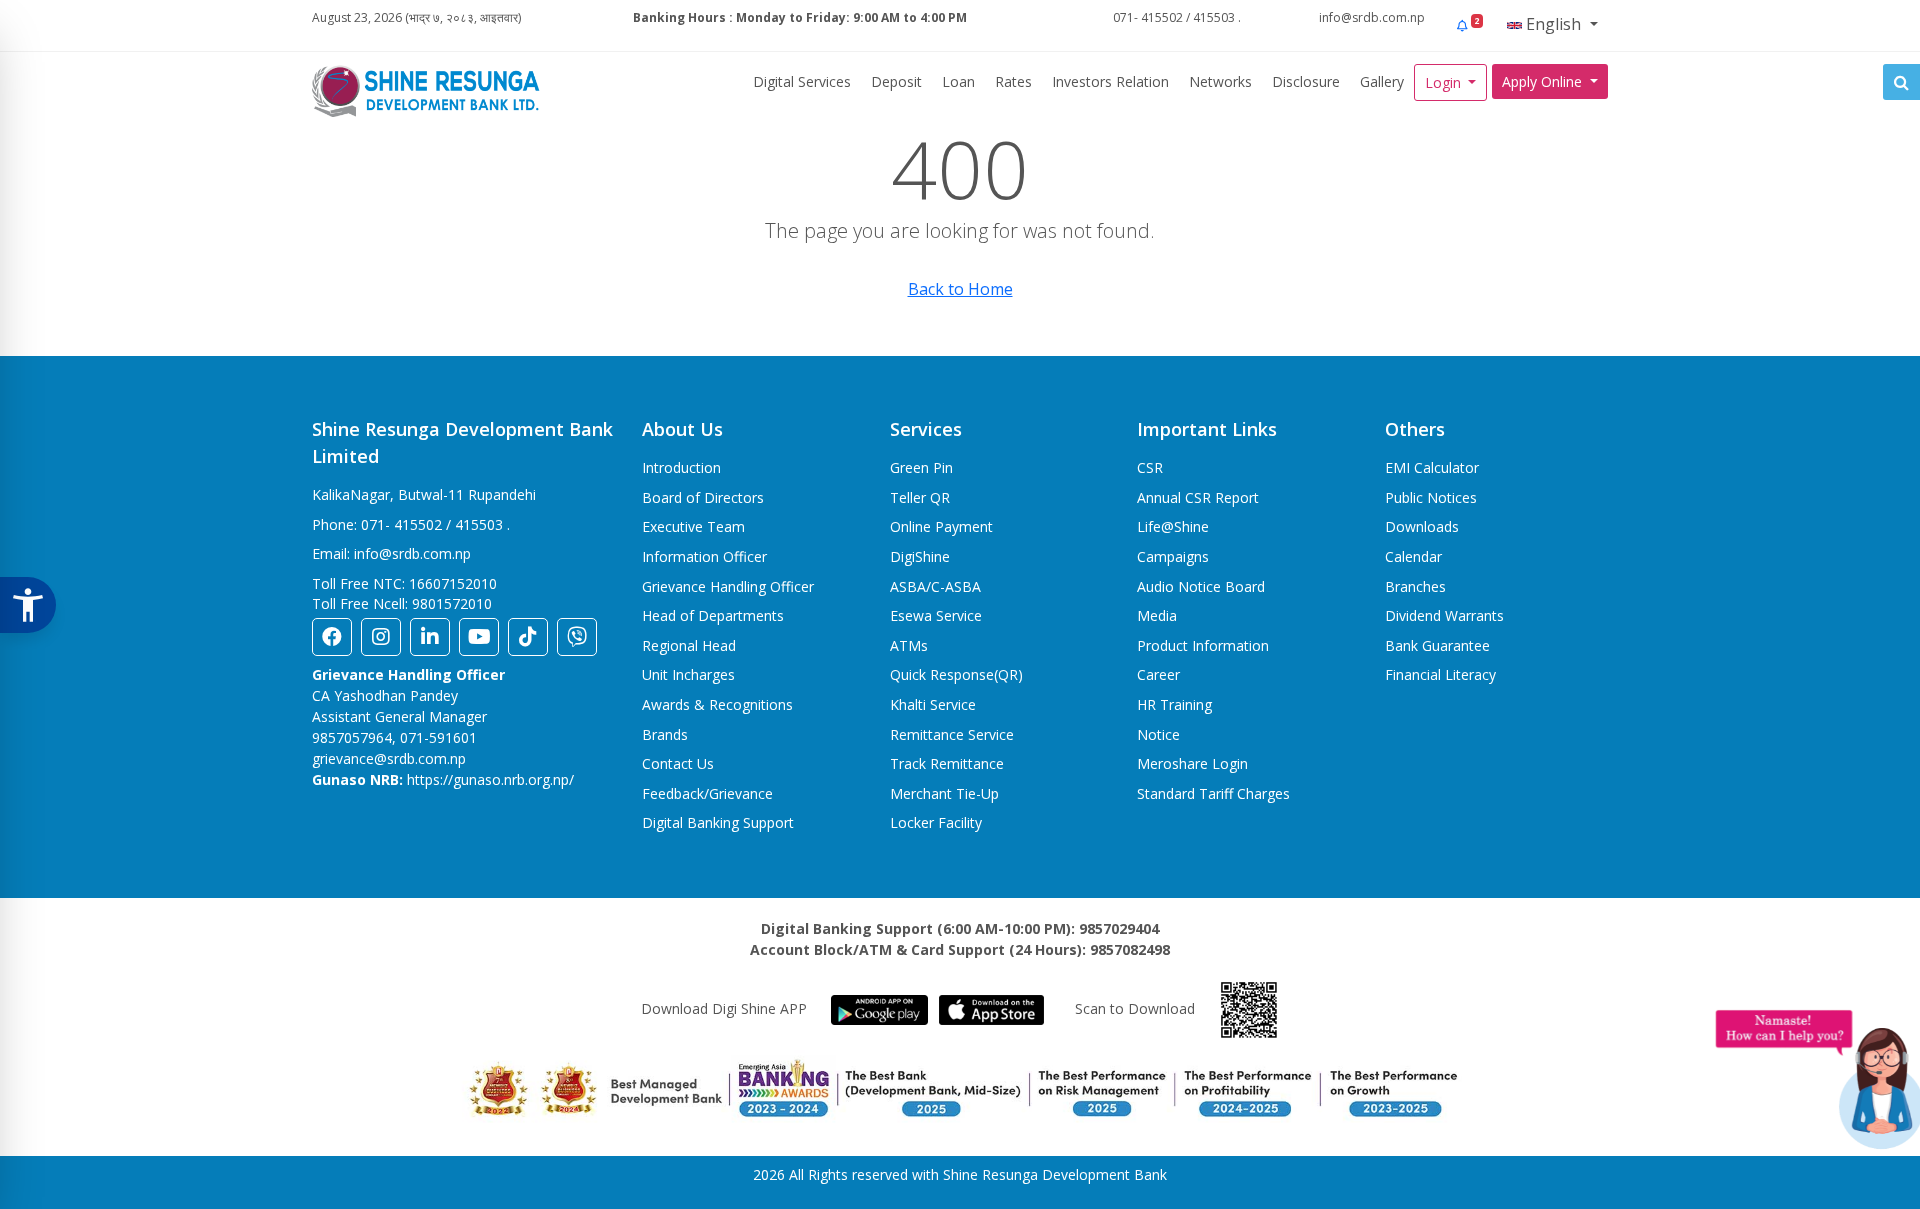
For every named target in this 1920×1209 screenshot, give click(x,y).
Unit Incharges (688, 674)
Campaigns (1173, 556)
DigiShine (920, 556)
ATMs (909, 645)
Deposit (896, 81)
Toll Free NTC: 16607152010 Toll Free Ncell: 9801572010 (404, 593)
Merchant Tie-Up (944, 793)
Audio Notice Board (1201, 586)
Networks (1220, 81)
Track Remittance (947, 763)
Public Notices (1431, 497)
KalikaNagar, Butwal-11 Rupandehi (424, 494)
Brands (665, 734)
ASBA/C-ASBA (935, 586)
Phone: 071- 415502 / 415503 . (411, 524)
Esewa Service (936, 615)
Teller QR (920, 497)
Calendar (1413, 556)
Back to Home (960, 289)
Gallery (1382, 81)
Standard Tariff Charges (1213, 793)
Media (1157, 615)
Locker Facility (936, 822)
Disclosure (1306, 81)
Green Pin (921, 467)
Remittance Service (952, 734)
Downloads (1422, 526)
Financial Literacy (1440, 674)
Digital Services (802, 81)
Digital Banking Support (718, 822)
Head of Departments (713, 615)
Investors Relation (1110, 81)
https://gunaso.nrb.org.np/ (490, 779)
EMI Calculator (1432, 467)
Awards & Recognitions (717, 704)
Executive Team (693, 526)
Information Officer (704, 556)
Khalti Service (933, 704)
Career (1158, 674)
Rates (1013, 81)
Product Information (1203, 645)
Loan (958, 81)
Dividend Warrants (1444, 615)
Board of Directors (703, 497)
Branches (1415, 586)
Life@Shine (1173, 526)
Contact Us (678, 763)
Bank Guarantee (1437, 645)
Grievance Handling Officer (728, 586)
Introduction (681, 467)
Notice (1158, 734)
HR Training (1174, 704)
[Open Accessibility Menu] (28, 605)
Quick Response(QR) (956, 674)
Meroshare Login (1192, 763)
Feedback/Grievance (707, 793)
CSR (1150, 467)
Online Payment (941, 526)
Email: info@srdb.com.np (391, 553)
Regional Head (689, 645)
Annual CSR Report (1198, 497)
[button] (1468, 25)
